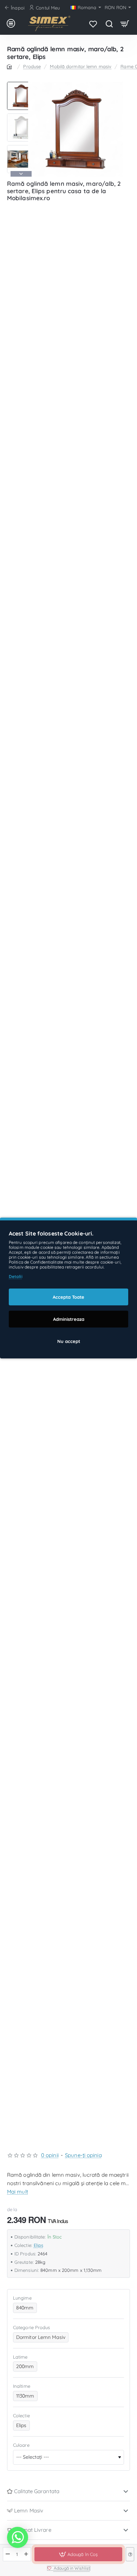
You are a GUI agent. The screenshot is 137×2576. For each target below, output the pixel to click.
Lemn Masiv (29, 2511)
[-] (8, 2554)
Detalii (16, 1276)
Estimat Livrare (33, 2530)
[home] (11, 66)
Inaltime (22, 2386)
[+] (26, 2554)
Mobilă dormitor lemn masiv (81, 66)
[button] (21, 85)
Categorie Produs (32, 2327)
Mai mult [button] (18, 2192)
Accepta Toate (68, 1297)
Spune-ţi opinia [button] (83, 2155)
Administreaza (69, 1319)
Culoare (21, 2445)
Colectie (21, 2416)
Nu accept (69, 1341)
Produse (32, 66)
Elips (39, 2245)
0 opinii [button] (50, 2155)
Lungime (22, 2298)
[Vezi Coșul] (125, 24)
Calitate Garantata (37, 2491)
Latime (20, 2357)
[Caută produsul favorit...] (109, 24)
